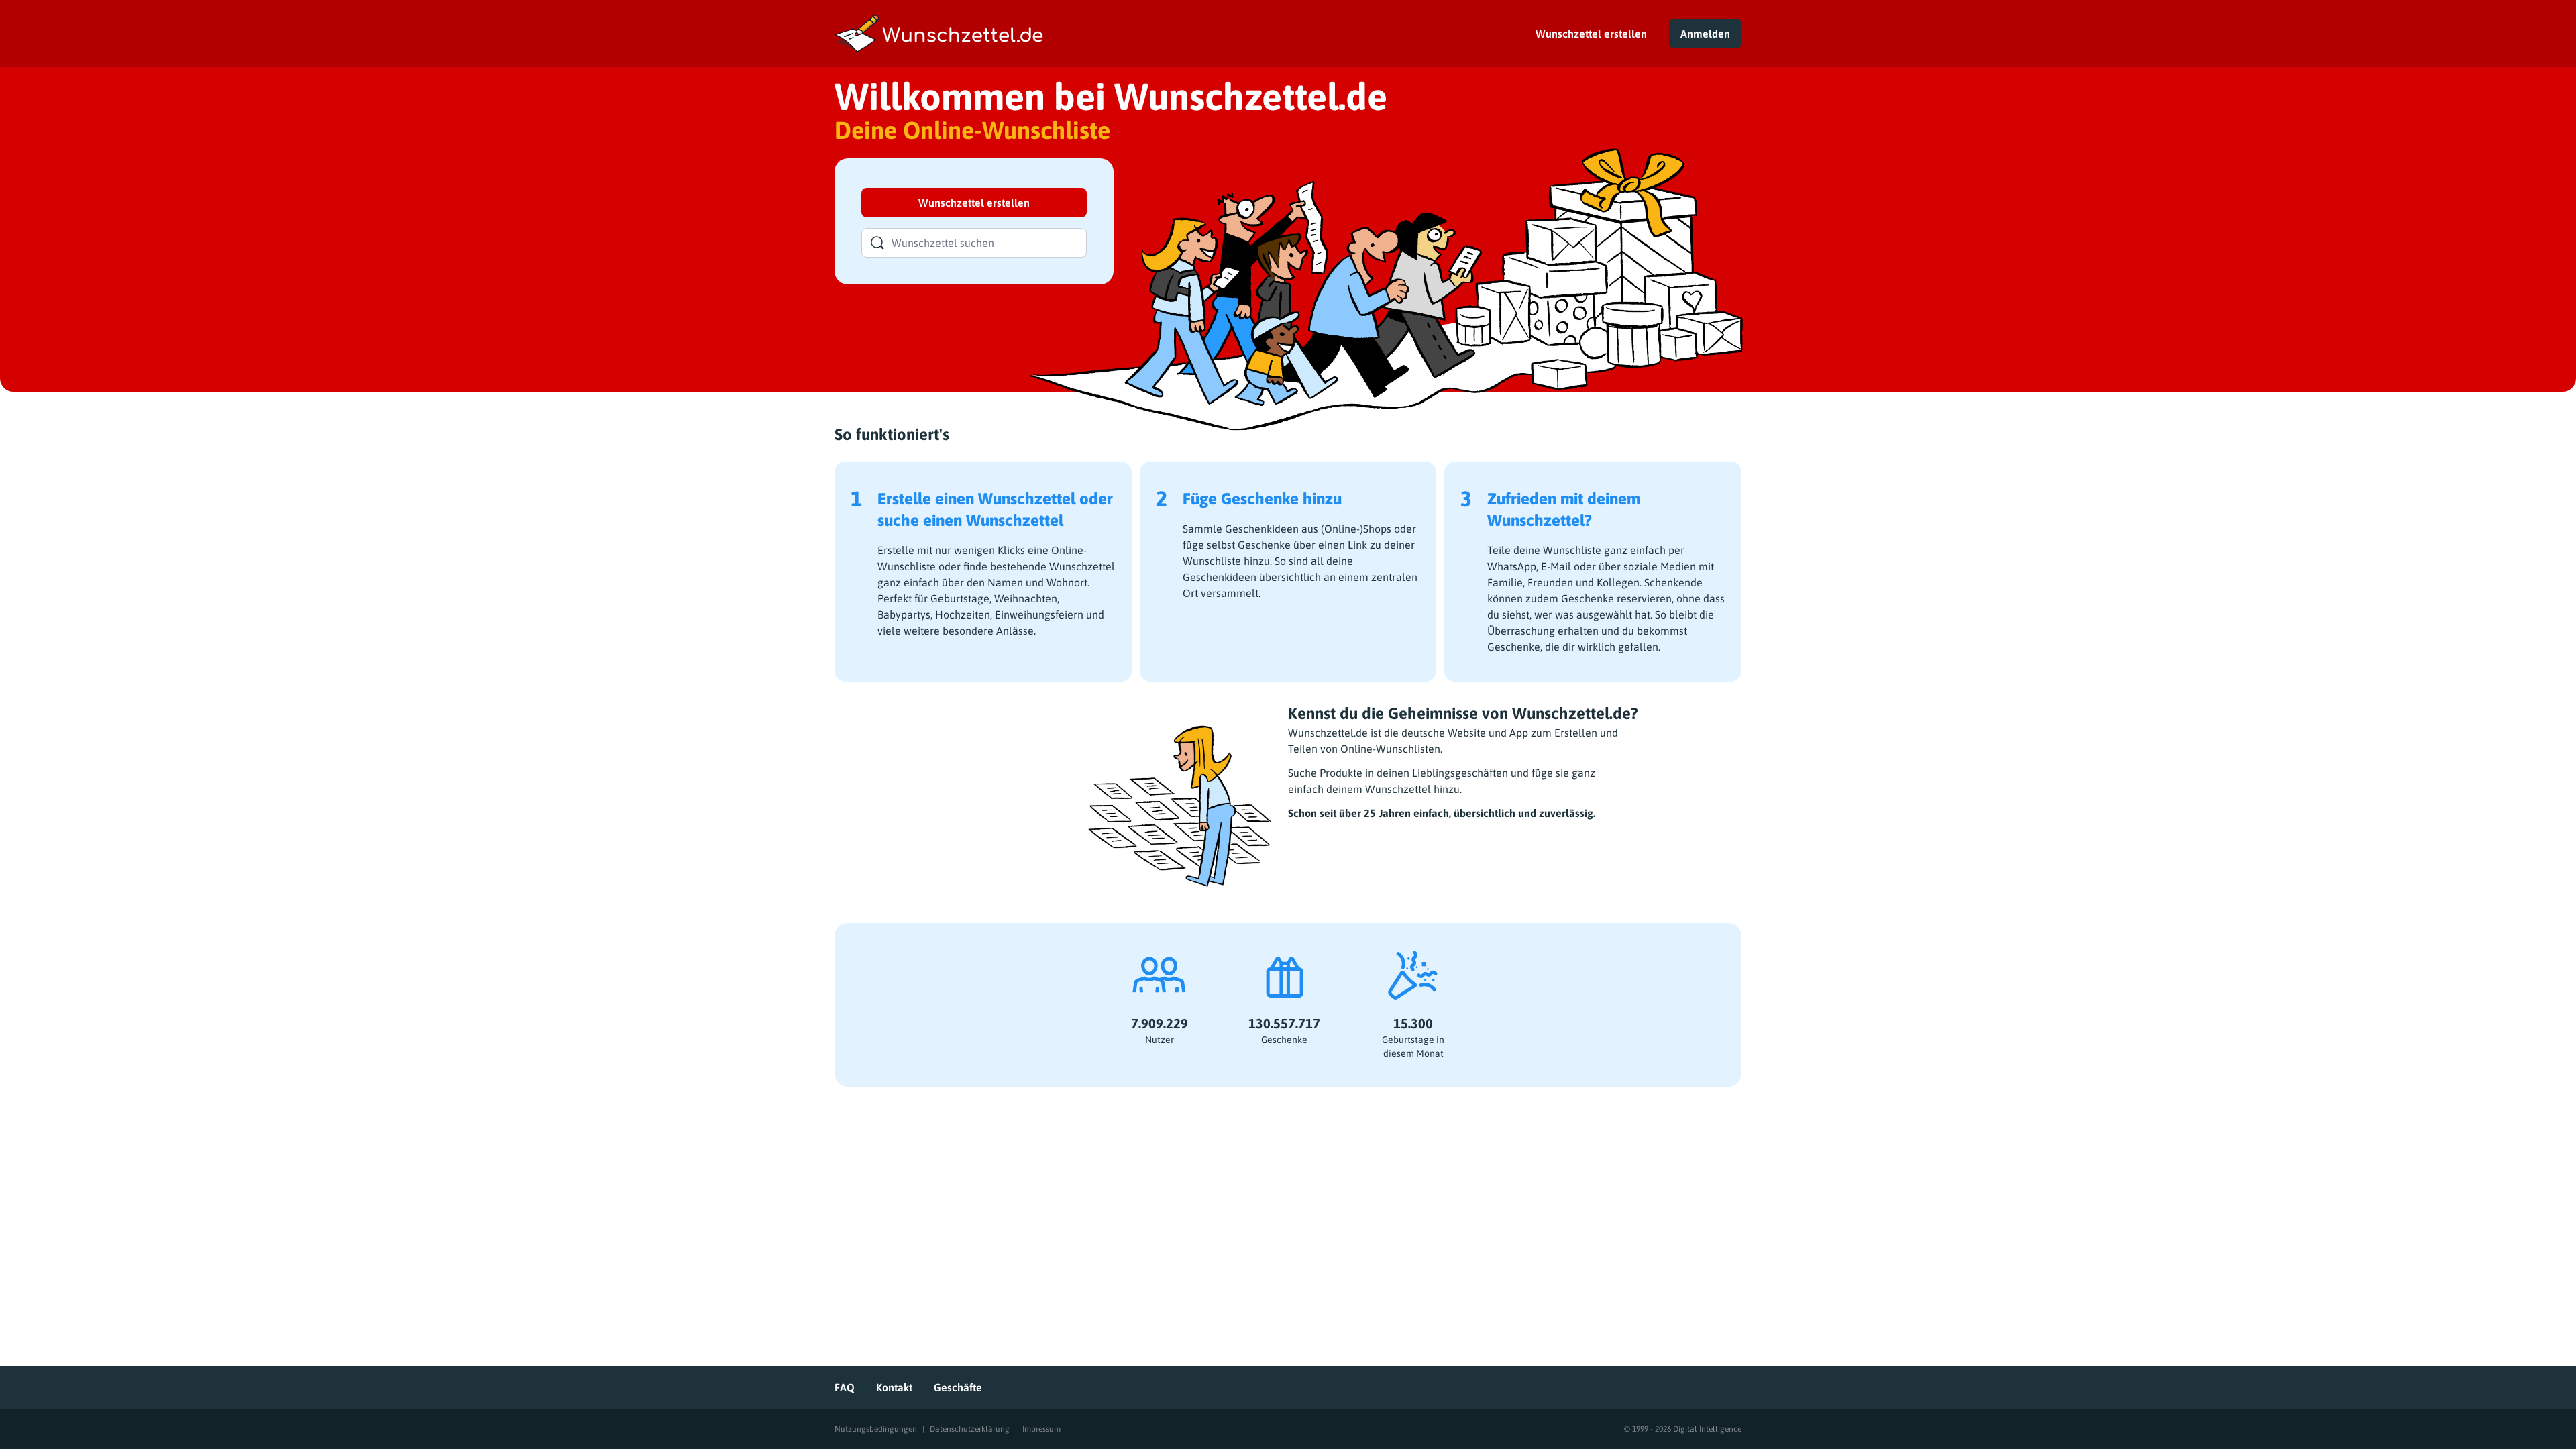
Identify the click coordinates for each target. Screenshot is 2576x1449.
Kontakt (894, 1387)
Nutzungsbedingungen (876, 1429)
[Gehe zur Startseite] (1169, 34)
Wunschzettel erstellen (1591, 34)
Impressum (1041, 1429)
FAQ (845, 1387)
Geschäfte (958, 1387)
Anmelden (1705, 34)
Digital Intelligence (1707, 1429)
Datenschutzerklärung (970, 1429)
